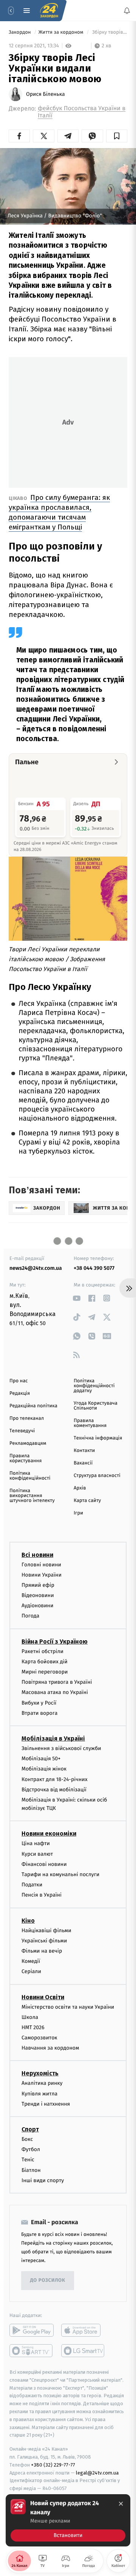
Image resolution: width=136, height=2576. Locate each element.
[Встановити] (68, 2520)
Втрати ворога (39, 1713)
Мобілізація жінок (44, 1769)
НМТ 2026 (33, 2027)
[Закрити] (121, 2504)
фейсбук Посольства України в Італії (82, 112)
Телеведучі (22, 1431)
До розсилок (48, 2281)
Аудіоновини (37, 1606)
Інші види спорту (43, 2180)
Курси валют (37, 1854)
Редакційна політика (33, 1406)
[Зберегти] (117, 136)
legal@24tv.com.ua (97, 2473)
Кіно (28, 1921)
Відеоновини (38, 1596)
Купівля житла (39, 2094)
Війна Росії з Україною (55, 1642)
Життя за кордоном (62, 32)
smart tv (32, 2351)
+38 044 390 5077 (94, 1268)
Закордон (20, 32)
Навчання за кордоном (50, 2048)
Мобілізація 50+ (41, 1759)
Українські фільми (44, 1941)
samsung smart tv (83, 2351)
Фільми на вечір (42, 1951)
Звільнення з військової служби (61, 1748)
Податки (32, 1885)
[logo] (49, 11)
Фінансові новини (44, 1864)
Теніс (28, 2160)
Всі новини (37, 1555)
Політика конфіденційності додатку (94, 1386)
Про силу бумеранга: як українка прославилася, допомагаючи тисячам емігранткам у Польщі (59, 512)
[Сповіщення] (127, 11)
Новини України (42, 1575)
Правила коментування (90, 1423)
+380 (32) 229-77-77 (53, 2465)
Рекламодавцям (28, 1443)
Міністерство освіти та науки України (68, 2007)
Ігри (78, 1513)
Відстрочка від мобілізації (54, 1790)
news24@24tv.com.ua (36, 1268)
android (32, 2330)
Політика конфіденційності (30, 1476)
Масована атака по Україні (55, 1693)
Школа (30, 2017)
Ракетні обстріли (42, 1651)
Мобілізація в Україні (53, 1738)
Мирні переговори (45, 1672)
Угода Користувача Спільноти (96, 1406)
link (76, 1298)
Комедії (31, 1962)
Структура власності (97, 1476)
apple (83, 2330)
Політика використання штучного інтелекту (32, 1496)
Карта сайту (87, 1501)
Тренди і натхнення (46, 2104)
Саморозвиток (39, 2038)
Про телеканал (27, 1418)
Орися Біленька (46, 94)
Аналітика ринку (42, 2083)
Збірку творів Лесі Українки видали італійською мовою (109, 32)
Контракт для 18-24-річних (54, 1779)
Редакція (20, 1393)
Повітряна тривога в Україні (57, 1682)
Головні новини (41, 1565)
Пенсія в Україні (42, 1895)
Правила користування (25, 1458)
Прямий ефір (38, 1585)
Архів (80, 1488)
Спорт (30, 2129)
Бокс (27, 2139)
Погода (30, 1616)
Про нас (19, 1381)
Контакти (84, 1451)
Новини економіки (49, 1834)
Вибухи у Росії (39, 1703)
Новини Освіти (43, 1997)
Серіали (31, 1972)
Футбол (31, 2150)
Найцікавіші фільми (46, 1930)
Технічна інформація (98, 1438)
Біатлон (31, 2170)
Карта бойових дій (45, 1662)
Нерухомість (40, 2074)
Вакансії (83, 1463)
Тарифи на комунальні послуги (60, 1874)
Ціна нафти (36, 1844)
